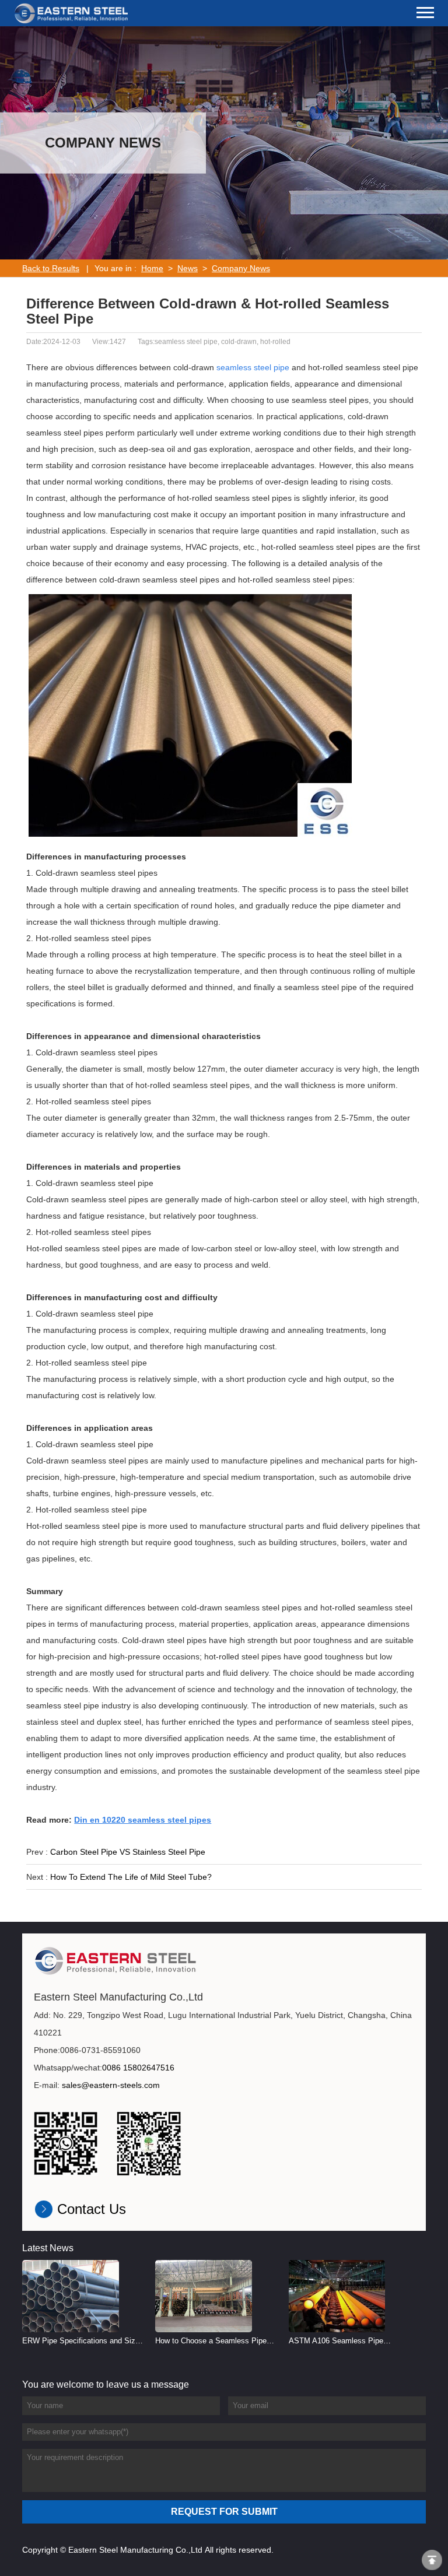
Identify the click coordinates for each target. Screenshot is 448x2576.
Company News (241, 268)
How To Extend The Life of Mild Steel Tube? (131, 1877)
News (188, 268)
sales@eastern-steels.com (111, 2085)
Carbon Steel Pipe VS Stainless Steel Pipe (128, 1852)
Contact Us (92, 2209)
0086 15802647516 (138, 2068)
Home (152, 268)
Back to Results (51, 268)
